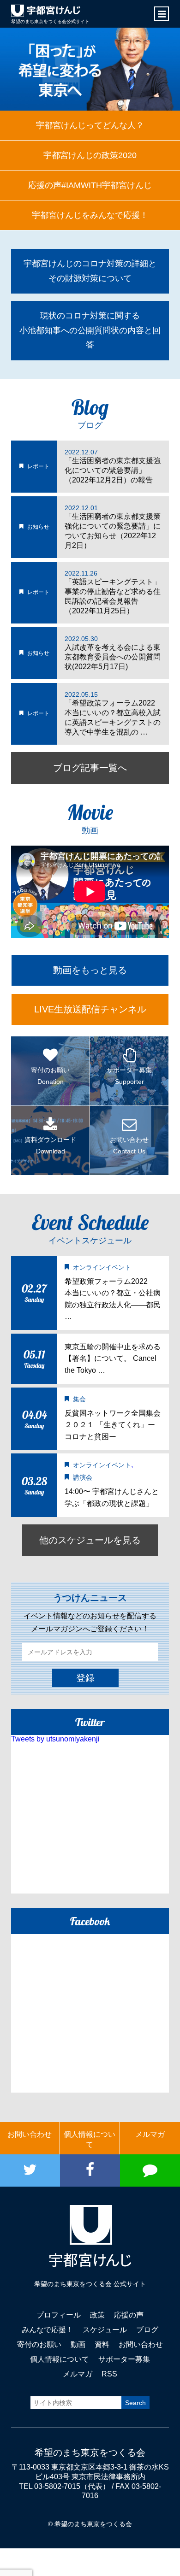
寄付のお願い (39, 2344)
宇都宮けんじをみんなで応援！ (90, 215)
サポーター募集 (124, 2359)
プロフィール (59, 2315)
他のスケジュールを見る (90, 1540)
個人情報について (90, 2139)
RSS (109, 2374)
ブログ (147, 2330)
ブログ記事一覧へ (90, 768)
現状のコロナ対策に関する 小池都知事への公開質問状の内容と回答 (90, 330)
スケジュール (105, 2330)
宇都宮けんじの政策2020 (90, 155)
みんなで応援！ (48, 2330)
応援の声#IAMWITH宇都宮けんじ (90, 185)
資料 (102, 2344)
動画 (78, 2344)
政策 (97, 2315)
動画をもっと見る (90, 970)
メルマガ (150, 2134)
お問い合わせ (30, 2134)
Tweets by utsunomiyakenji (55, 1739)
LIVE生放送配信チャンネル (90, 1009)
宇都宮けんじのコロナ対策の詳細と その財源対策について (90, 271)
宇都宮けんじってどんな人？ (90, 125)
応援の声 (129, 2315)
